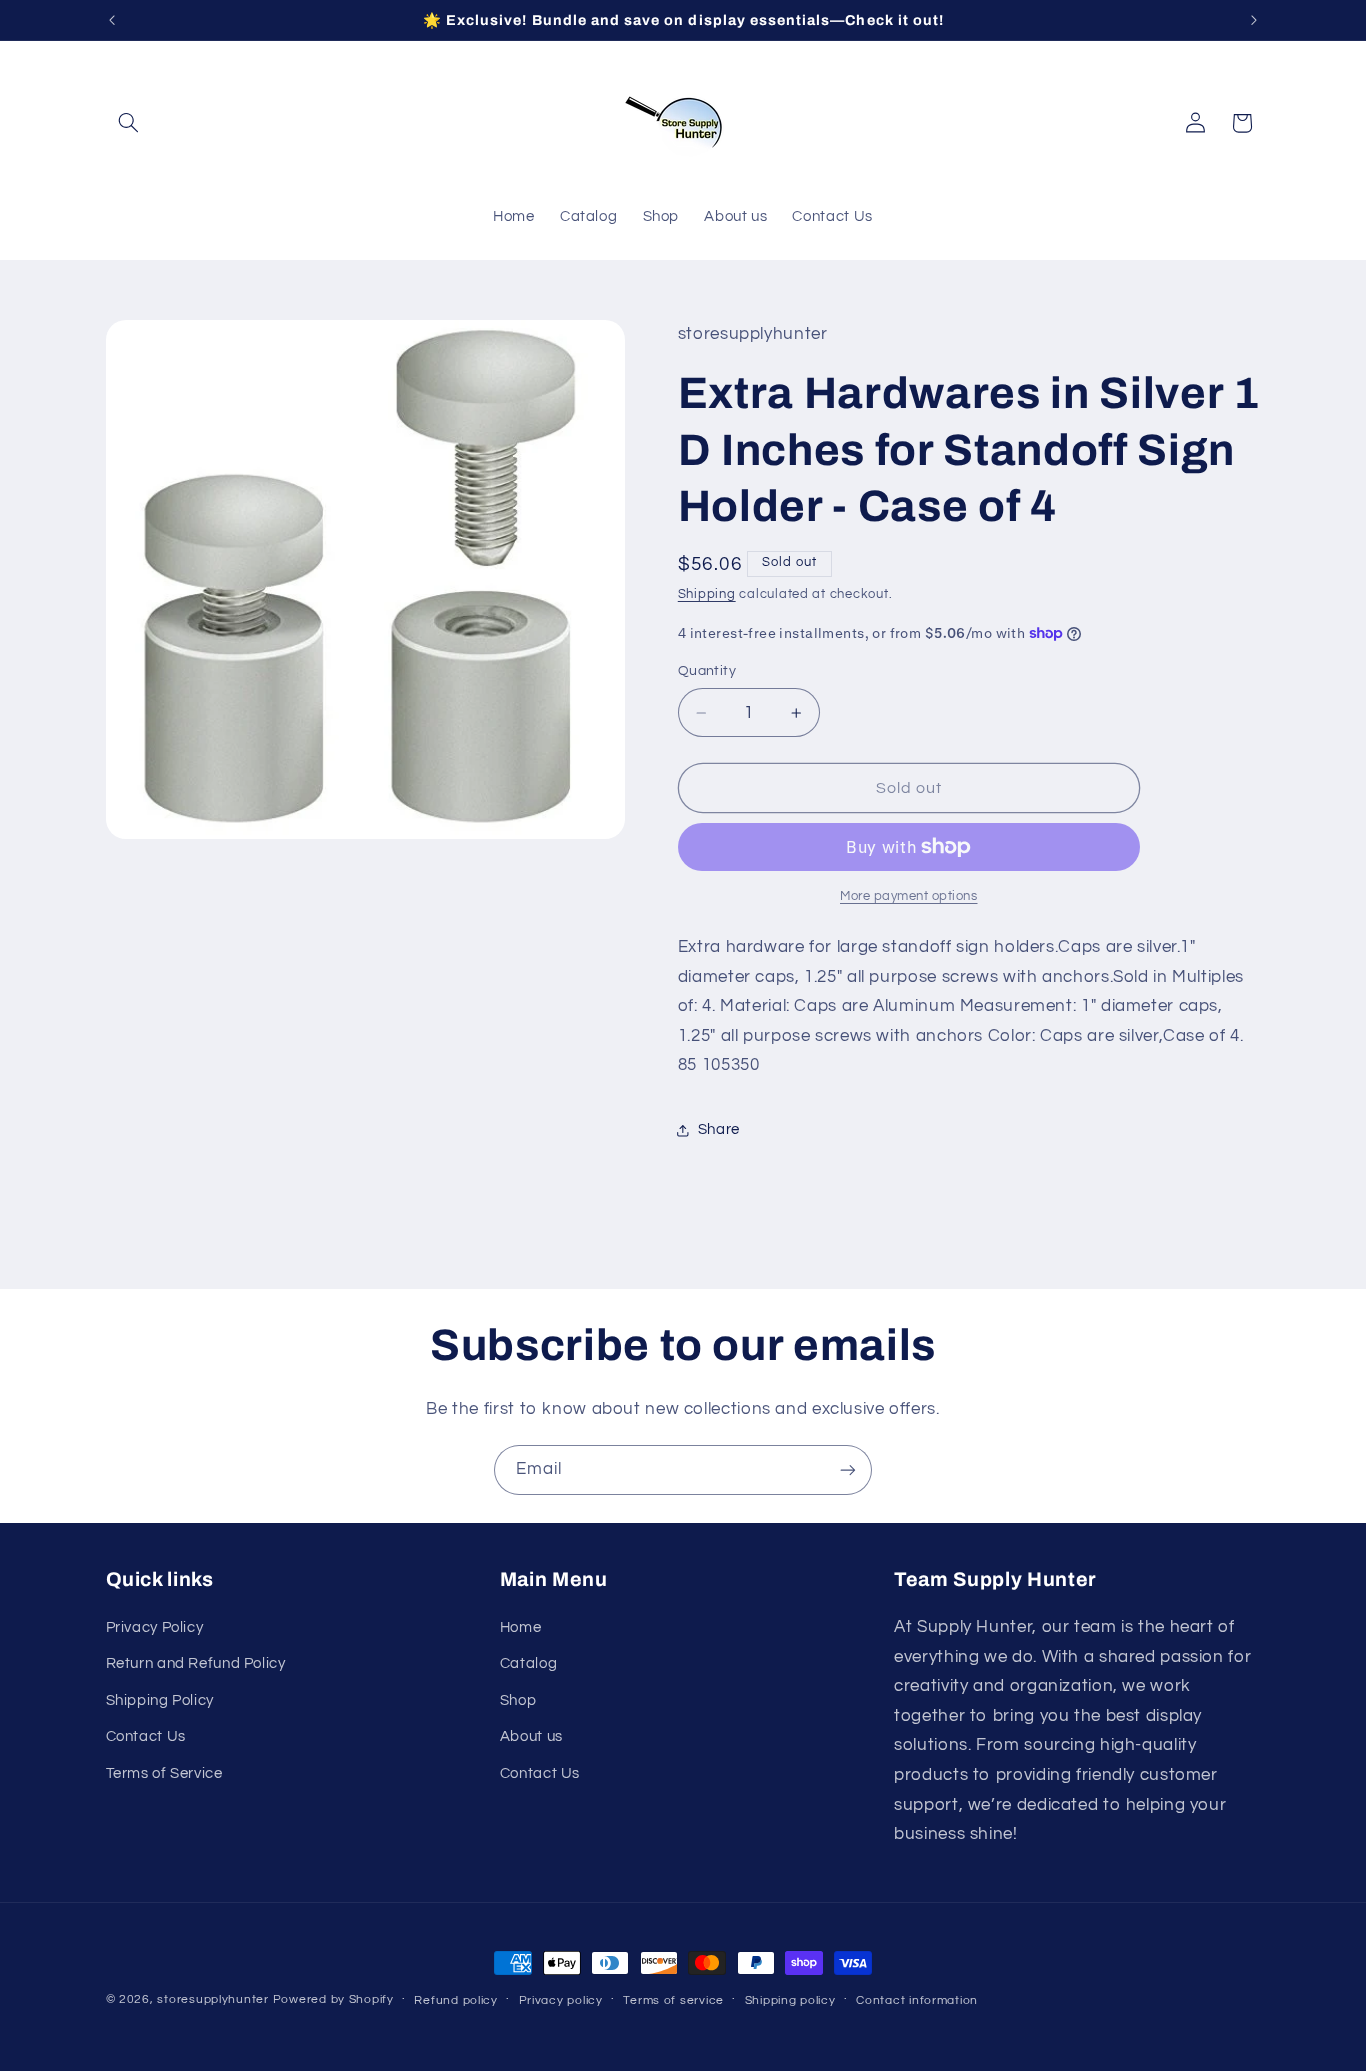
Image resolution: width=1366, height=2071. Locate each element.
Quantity (707, 671)
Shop (518, 1700)
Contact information (917, 2000)
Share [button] (719, 1129)
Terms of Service (164, 1773)
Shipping (707, 594)
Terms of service (673, 2000)
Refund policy (456, 2000)
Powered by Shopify (333, 1999)
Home (521, 1627)
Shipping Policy (160, 1700)
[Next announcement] (1254, 20)
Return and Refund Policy (196, 1663)
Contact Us (146, 1736)
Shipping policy (790, 2000)
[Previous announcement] (112, 20)
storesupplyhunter (213, 1999)
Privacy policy (561, 2000)
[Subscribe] (848, 1469)
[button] (129, 123)
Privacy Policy (155, 1627)
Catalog (528, 1663)
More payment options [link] (909, 896)
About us (531, 1736)
